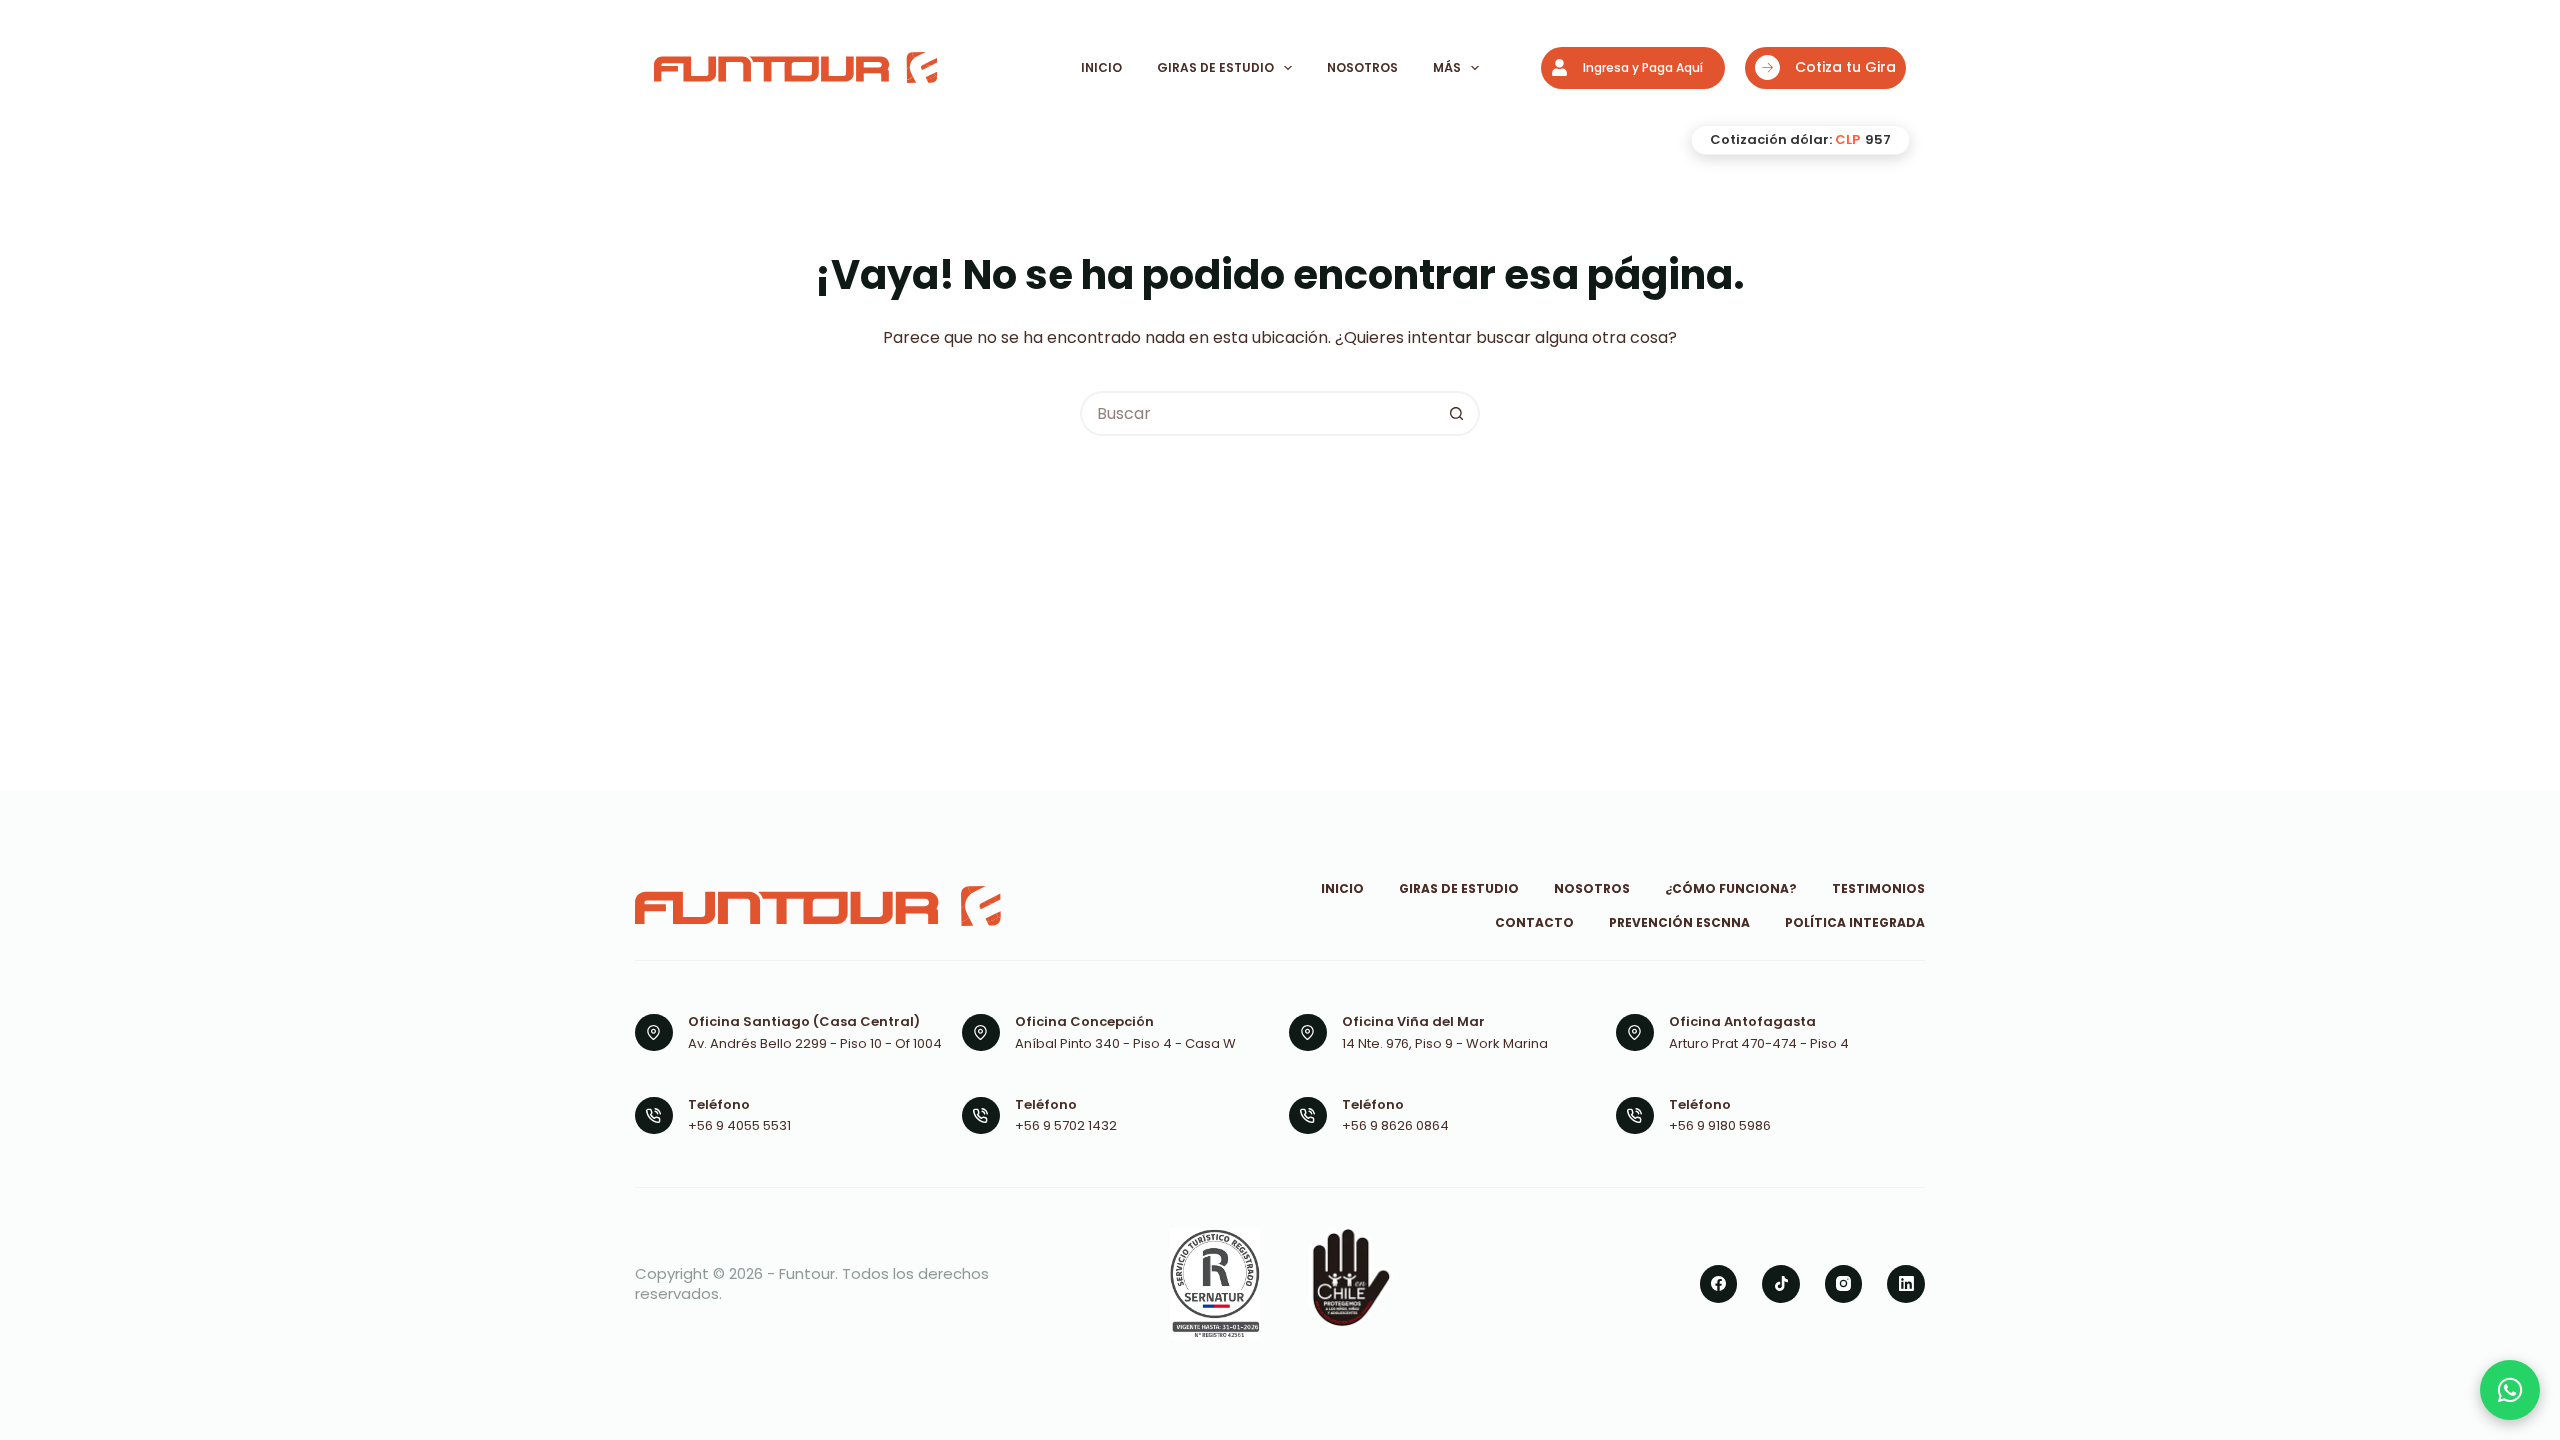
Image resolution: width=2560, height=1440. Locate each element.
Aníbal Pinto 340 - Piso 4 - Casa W (1125, 1043)
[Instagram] (1844, 1284)
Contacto (1534, 923)
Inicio (1101, 67)
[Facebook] (1719, 1284)
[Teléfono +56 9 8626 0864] (1308, 1116)
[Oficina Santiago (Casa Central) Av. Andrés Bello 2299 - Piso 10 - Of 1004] (654, 1033)
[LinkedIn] (1906, 1284)
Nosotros (1362, 67)
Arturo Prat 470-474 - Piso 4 (1759, 1043)
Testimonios (1878, 889)
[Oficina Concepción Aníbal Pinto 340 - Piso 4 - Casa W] (981, 1033)
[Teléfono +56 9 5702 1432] (981, 1116)
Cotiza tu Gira (1845, 67)
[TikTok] (1781, 1284)
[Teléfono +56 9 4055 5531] (654, 1116)
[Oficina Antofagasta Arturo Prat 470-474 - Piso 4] (1635, 1033)
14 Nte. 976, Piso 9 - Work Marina (1445, 1043)
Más (1447, 67)
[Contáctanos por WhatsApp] (2510, 1390)
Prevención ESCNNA (1679, 923)
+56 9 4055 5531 (739, 1125)
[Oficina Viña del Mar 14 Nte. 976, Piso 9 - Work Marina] (1308, 1033)
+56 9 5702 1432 (1066, 1125)
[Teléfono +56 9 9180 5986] (1635, 1116)
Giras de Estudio (1215, 67)
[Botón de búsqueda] (1457, 413)
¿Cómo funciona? (1731, 889)
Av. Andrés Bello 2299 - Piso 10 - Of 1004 (815, 1043)
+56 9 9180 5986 (1720, 1125)
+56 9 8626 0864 (1395, 1125)
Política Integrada (1855, 923)
